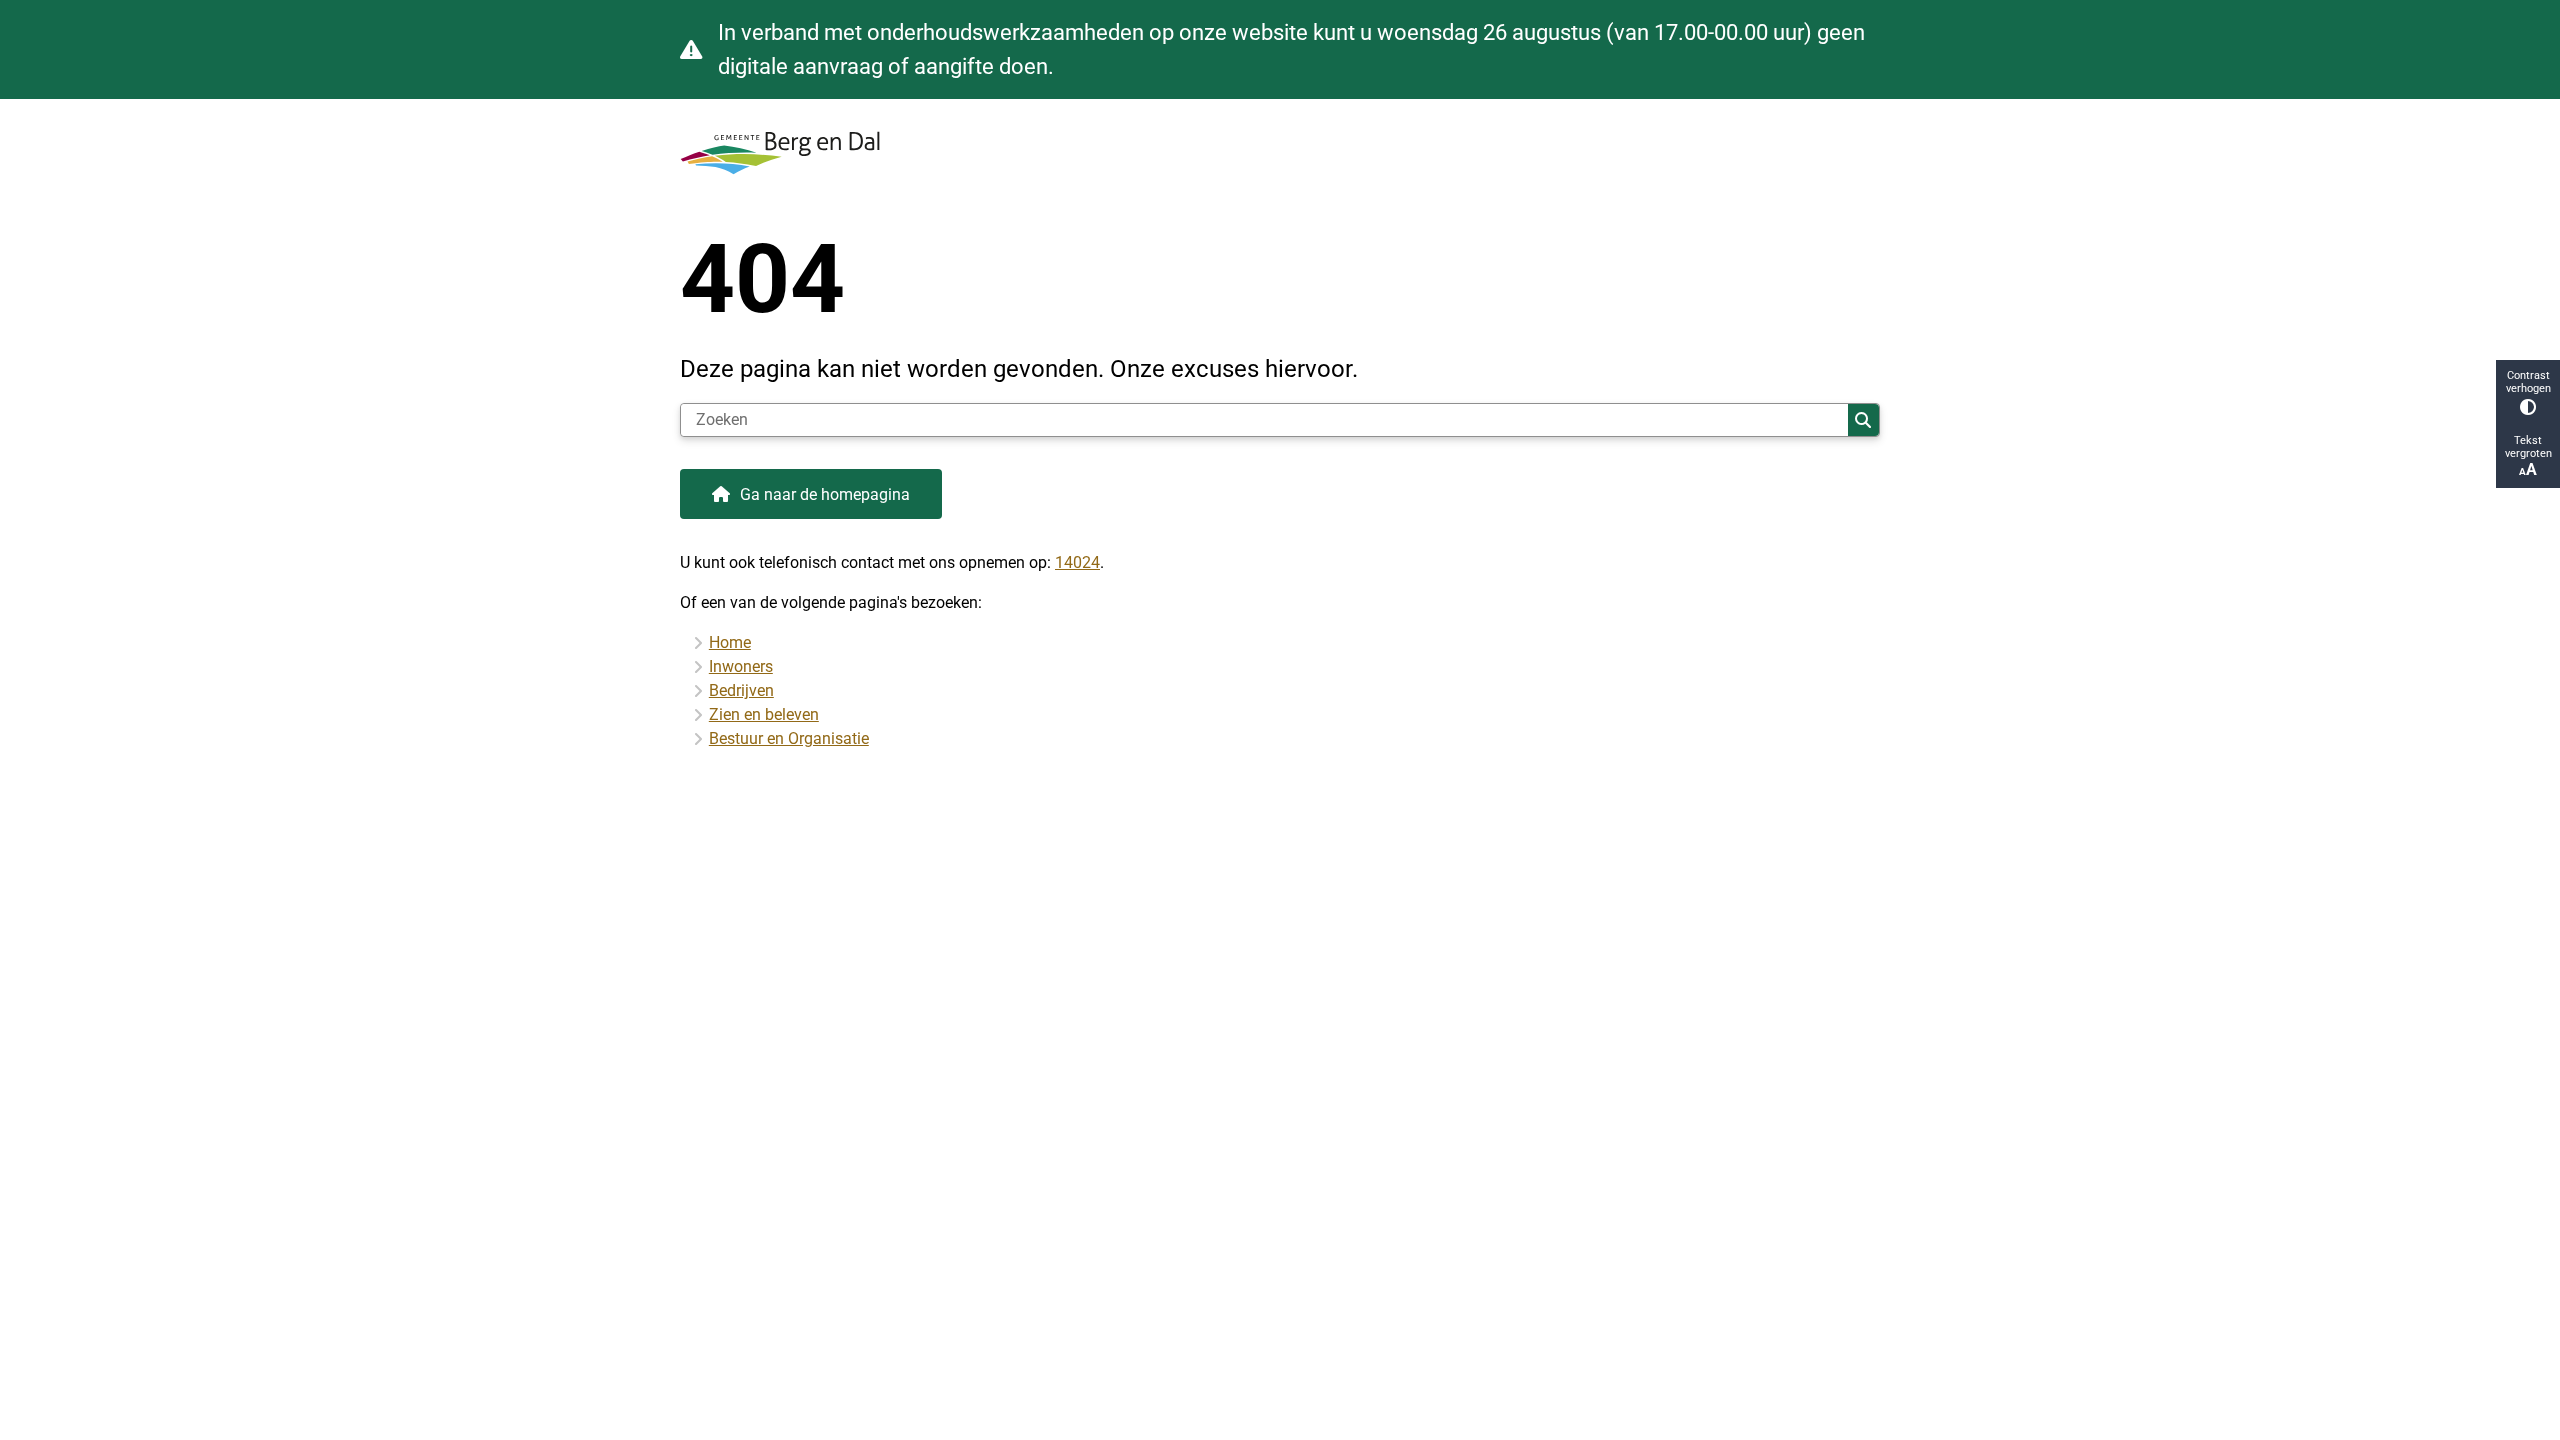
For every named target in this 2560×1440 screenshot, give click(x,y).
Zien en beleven (764, 714)
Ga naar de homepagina (825, 494)
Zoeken (1863, 420)
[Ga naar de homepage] (1272, 153)
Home (730, 642)
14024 (1077, 562)
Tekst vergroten (2528, 447)
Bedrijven (741, 690)
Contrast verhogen (2528, 382)
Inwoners (741, 666)
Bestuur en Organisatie (789, 738)
